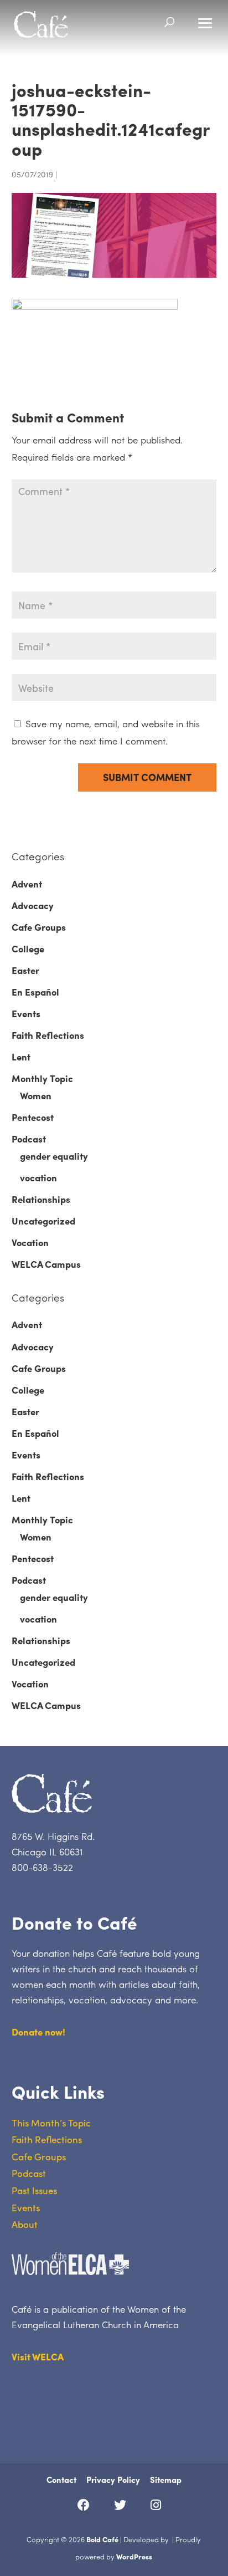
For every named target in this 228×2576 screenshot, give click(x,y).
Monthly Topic (42, 1078)
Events (26, 1013)
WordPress (134, 2556)
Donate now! (38, 2032)
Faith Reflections (48, 1035)
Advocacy (33, 905)
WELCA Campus (46, 1264)
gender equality (54, 1156)
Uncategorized (43, 1221)
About (25, 2224)
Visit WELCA (38, 2356)
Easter (25, 970)
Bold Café (102, 2539)
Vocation (30, 1242)
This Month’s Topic (51, 2123)
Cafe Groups (39, 927)
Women (36, 1095)
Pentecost (33, 1117)
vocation (38, 1177)
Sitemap (166, 2480)
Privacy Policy (113, 2480)
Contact (61, 2480)
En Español (35, 992)
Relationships (41, 1199)
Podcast (29, 1139)
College (28, 948)
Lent (21, 1057)
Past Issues (34, 2190)
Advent (27, 884)
